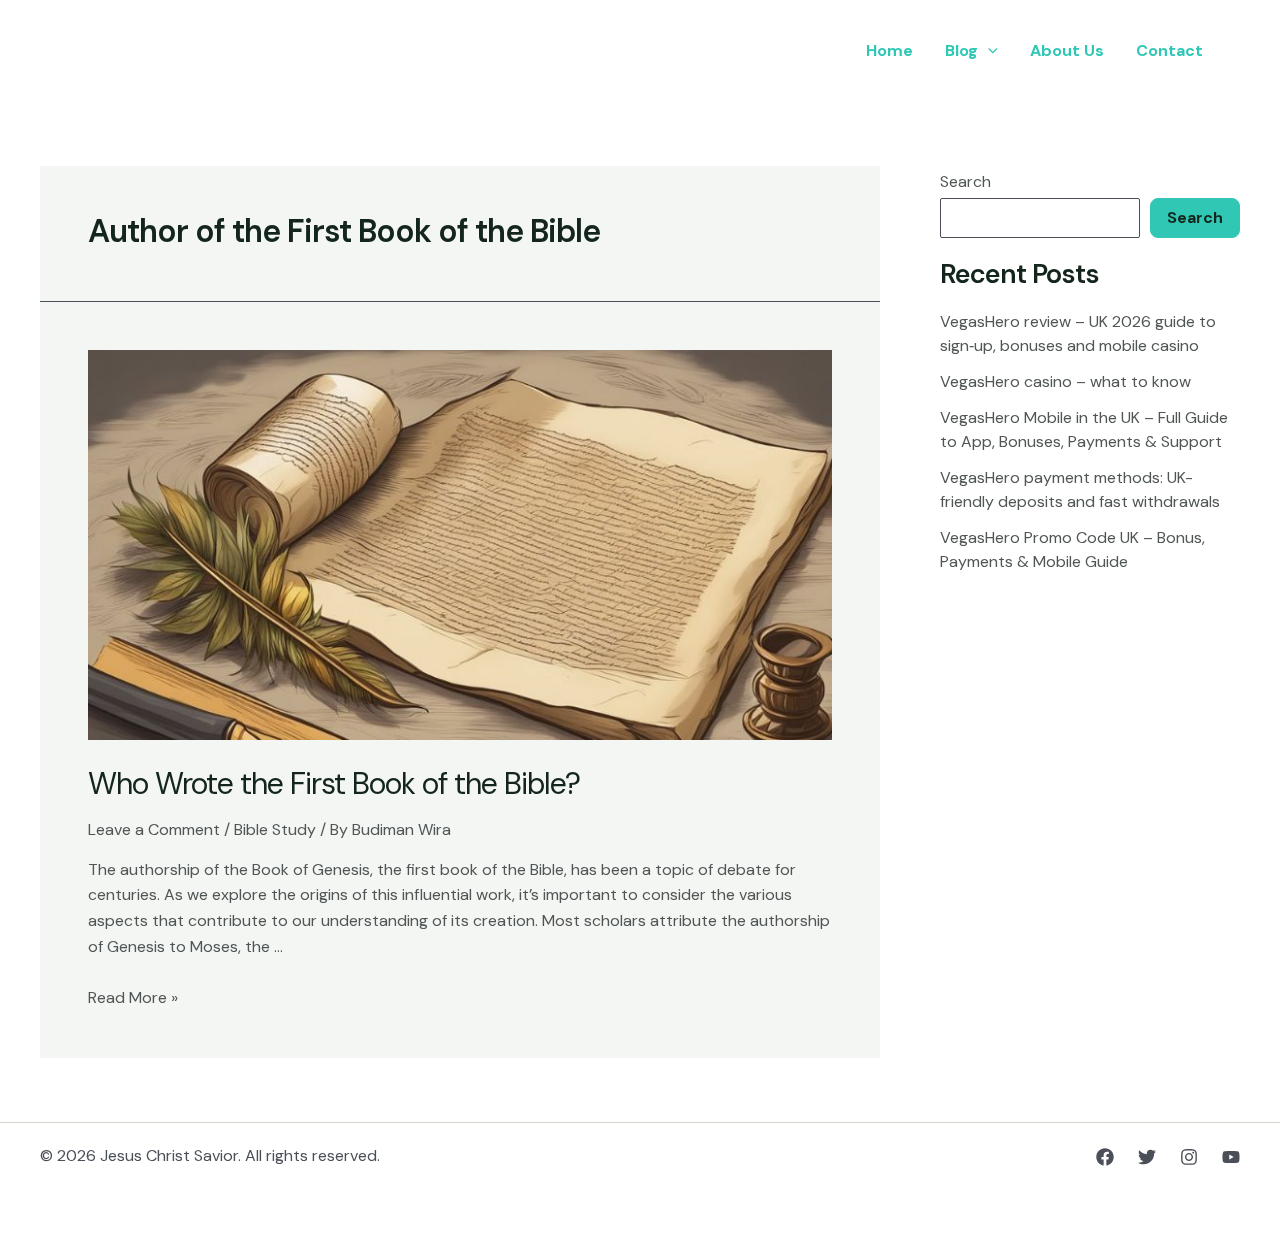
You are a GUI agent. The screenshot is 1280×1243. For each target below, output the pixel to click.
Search (965, 181)
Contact (1169, 50)
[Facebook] (1105, 1157)
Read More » (133, 997)
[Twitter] (1147, 1157)
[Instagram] (1189, 1157)
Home (889, 50)
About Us (1067, 50)
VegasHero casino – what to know (1065, 381)
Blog (961, 50)
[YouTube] (1231, 1157)
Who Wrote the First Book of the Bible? (334, 783)
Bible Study (275, 829)
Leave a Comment (154, 829)
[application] (988, 51)
